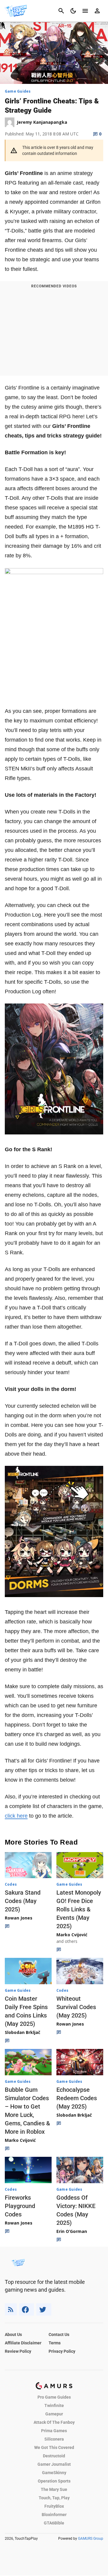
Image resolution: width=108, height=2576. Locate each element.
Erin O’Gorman (72, 2231)
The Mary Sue (54, 2489)
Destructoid (54, 2456)
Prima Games (54, 2431)
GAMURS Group (91, 2539)
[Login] (97, 11)
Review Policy (18, 2351)
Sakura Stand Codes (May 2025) (23, 1901)
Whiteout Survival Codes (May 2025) (76, 2007)
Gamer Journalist (54, 2464)
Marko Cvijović (72, 1935)
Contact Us (59, 2334)
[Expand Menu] (85, 11)
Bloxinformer (54, 2515)
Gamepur (54, 2414)
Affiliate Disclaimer (23, 2343)
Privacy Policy (62, 2351)
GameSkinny (54, 2473)
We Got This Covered (54, 2447)
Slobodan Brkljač (22, 2032)
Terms (55, 2343)
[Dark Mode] (73, 11)
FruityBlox (54, 2506)
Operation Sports (54, 2481)
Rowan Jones (19, 1918)
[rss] (11, 2309)
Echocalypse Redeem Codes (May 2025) (77, 2098)
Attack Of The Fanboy (54, 2422)
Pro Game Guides (54, 2397)
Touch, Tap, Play (54, 2498)
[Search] (61, 11)
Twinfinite (54, 2406)
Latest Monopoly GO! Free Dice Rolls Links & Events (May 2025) (79, 1909)
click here (16, 1816)
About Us (13, 2334)
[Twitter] (44, 2309)
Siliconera (54, 2439)
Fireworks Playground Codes (20, 2206)
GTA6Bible (54, 2523)
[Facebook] (27, 2309)
